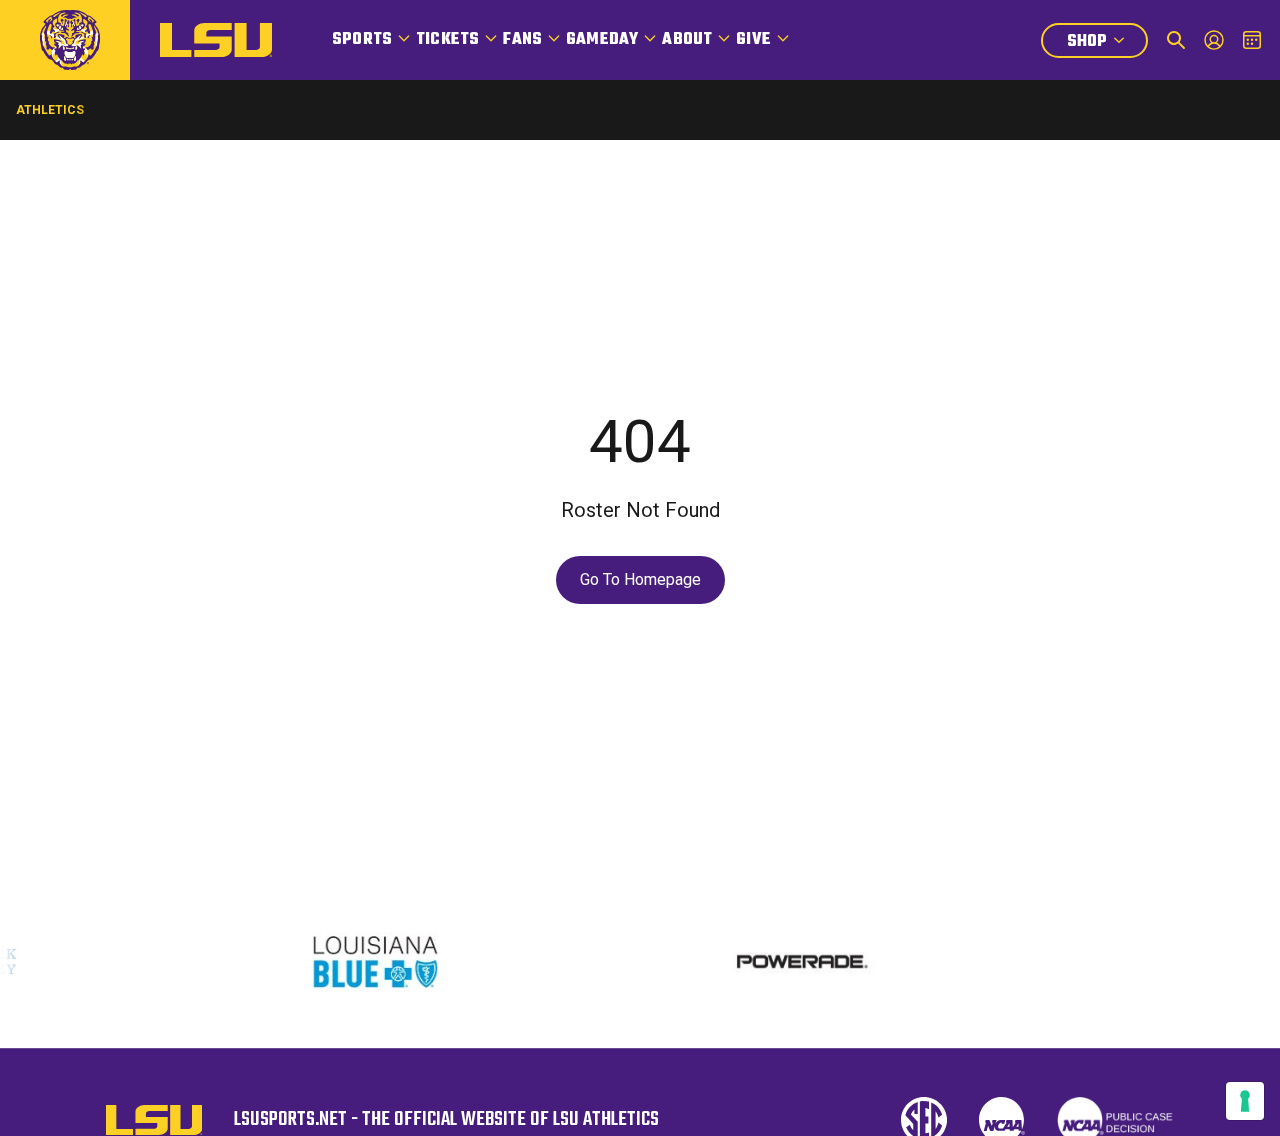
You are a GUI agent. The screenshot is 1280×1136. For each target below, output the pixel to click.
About (687, 40)
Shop (1107, 43)
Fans (522, 40)
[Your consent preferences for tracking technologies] (1245, 1101)
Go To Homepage (640, 579)
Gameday (602, 40)
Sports (362, 40)
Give (753, 40)
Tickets (447, 40)
